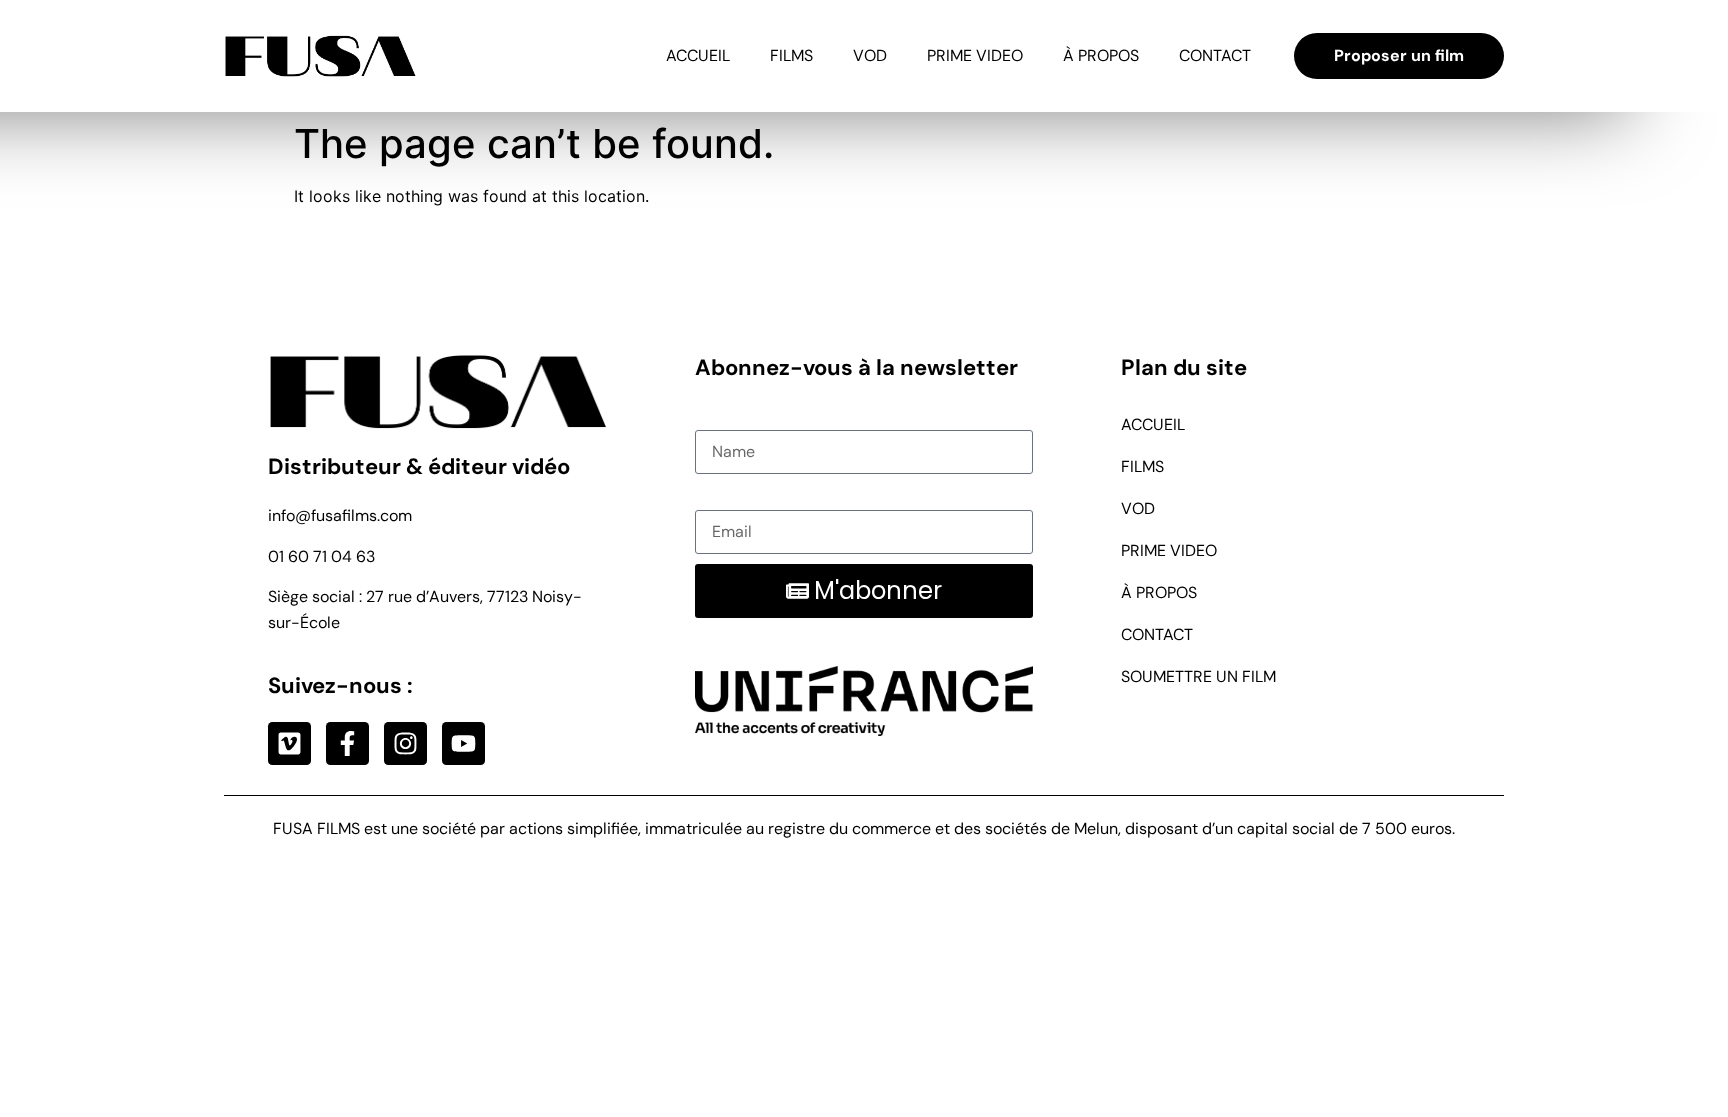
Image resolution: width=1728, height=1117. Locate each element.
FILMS (791, 55)
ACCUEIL (698, 55)
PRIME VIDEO (975, 55)
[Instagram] (405, 743)
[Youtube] (463, 743)
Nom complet (744, 416)
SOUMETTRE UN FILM (1198, 676)
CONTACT (1215, 55)
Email (715, 496)
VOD (870, 55)
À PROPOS (1101, 55)
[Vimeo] (289, 743)
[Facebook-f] (347, 743)
